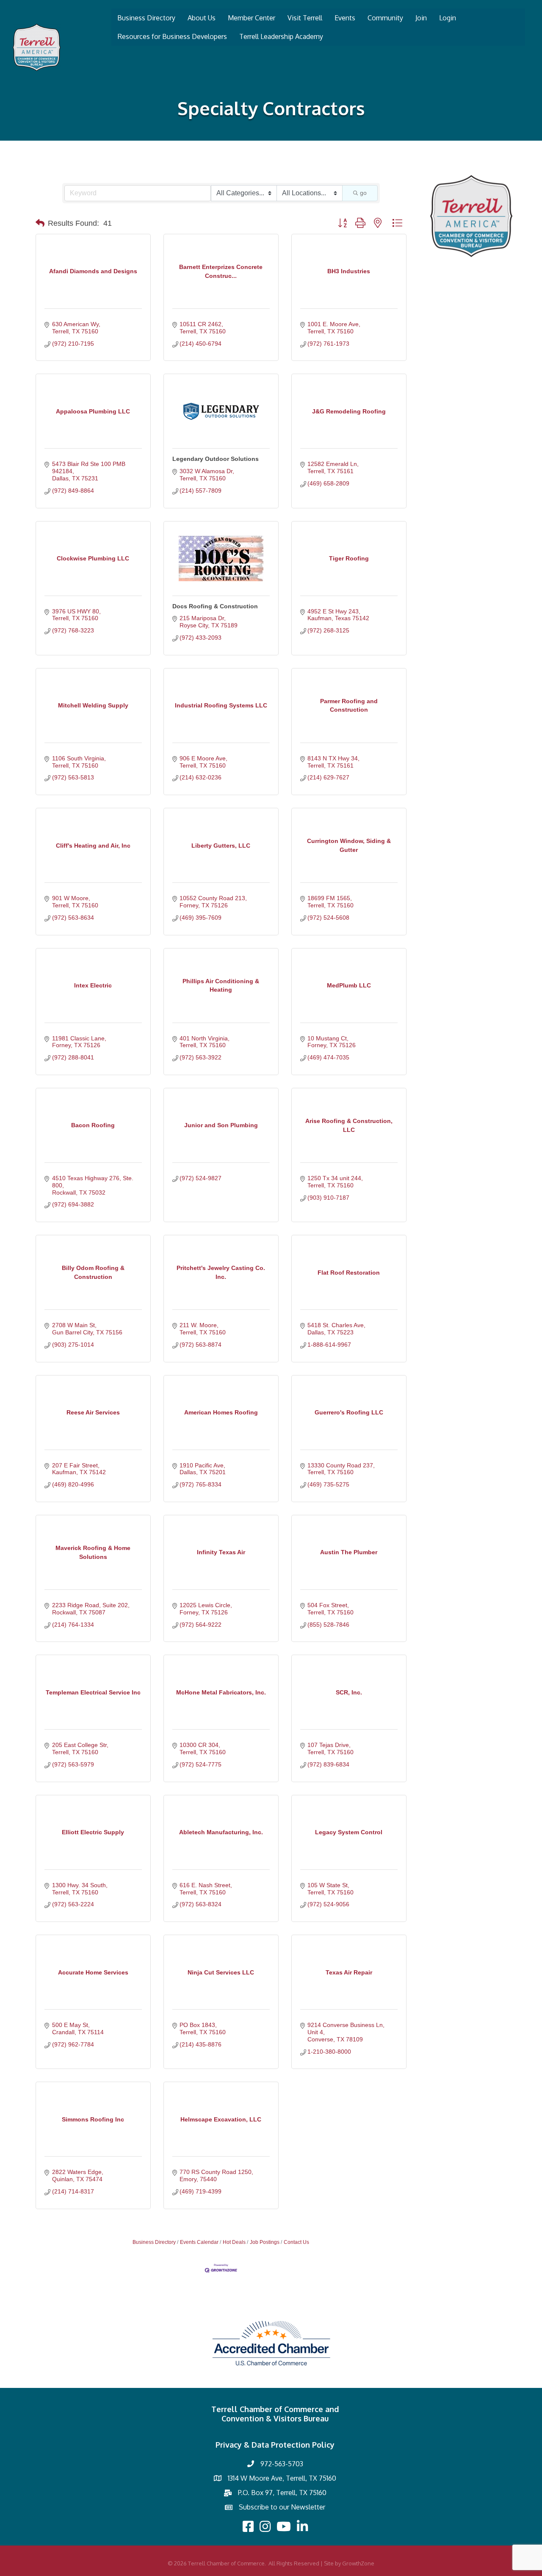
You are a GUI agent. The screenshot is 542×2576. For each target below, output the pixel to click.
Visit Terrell (305, 18)
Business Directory (146, 18)
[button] (40, 223)
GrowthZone (358, 2563)
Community (385, 18)
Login (448, 18)
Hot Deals (234, 2242)
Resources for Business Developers (172, 36)
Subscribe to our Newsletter (282, 2507)
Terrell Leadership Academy (281, 36)
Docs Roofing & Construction (215, 606)
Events (345, 18)
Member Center (252, 18)
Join (421, 18)
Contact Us (296, 2242)
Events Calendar (199, 2242)
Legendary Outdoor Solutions (216, 459)
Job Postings (265, 2242)
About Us (202, 18)
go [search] (363, 193)
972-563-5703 (282, 2464)
